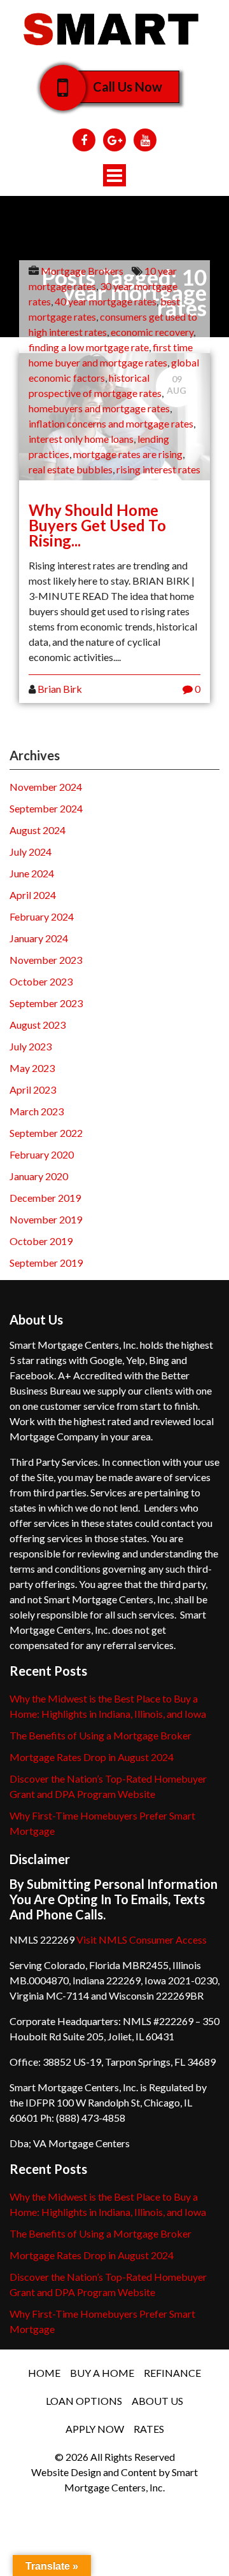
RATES (149, 2429)
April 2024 (33, 895)
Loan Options (84, 2401)
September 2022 (46, 1133)
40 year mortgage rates (106, 301)
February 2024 (42, 916)
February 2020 (42, 1154)
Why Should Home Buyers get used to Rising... (97, 525)
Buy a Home (102, 2373)
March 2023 (37, 1111)
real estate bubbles (71, 469)
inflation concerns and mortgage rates (111, 423)
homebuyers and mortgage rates (99, 408)
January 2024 (39, 938)
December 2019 (45, 1198)
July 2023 (31, 1046)
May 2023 (32, 1068)
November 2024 (46, 787)
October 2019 (41, 1241)
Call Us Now (128, 87)
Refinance (172, 2373)
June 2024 (32, 873)
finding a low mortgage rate (89, 347)
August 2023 (38, 1025)
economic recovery (152, 332)
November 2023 (46, 960)
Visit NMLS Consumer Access (142, 1939)
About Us (157, 2401)
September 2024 (46, 808)
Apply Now (95, 2429)
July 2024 (31, 852)
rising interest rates (158, 469)
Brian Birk (60, 689)
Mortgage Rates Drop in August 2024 (92, 1757)
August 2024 (38, 830)
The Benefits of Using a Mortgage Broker (101, 1735)
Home (44, 2373)
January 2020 (39, 1176)
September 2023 (46, 1003)
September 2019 (46, 1263)
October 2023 (41, 981)
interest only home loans (81, 439)
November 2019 (46, 1219)
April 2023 (33, 1090)
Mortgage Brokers (82, 271)
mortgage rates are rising (128, 454)
